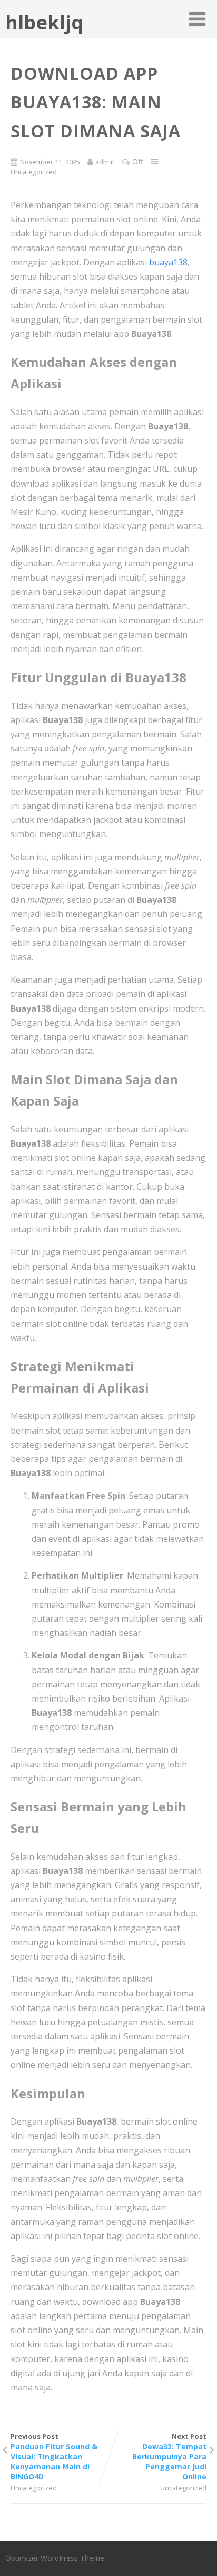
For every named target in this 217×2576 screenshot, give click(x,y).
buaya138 (168, 262)
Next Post (169, 2456)
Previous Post (54, 2456)
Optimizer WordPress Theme (55, 2558)
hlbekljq (44, 22)
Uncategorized (34, 172)
